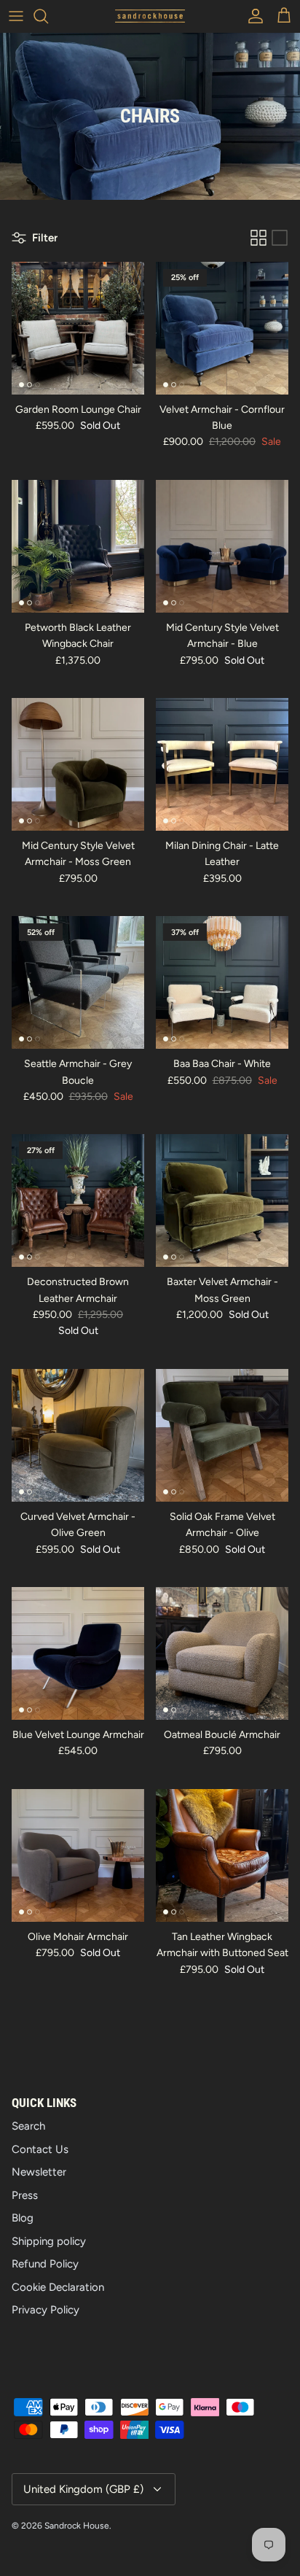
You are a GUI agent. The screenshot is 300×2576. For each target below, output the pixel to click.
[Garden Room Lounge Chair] (78, 328)
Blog (23, 2218)
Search (28, 2126)
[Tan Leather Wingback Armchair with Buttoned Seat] (222, 1855)
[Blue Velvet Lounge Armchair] (78, 1653)
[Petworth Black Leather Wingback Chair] (78, 546)
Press (25, 2195)
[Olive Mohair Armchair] (78, 1855)
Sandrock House (77, 2526)
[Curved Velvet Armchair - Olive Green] (78, 1435)
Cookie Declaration (58, 2287)
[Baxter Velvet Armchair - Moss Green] (222, 1200)
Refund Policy (45, 2264)
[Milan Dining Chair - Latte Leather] (222, 764)
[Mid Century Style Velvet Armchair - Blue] (222, 546)
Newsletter (39, 2172)
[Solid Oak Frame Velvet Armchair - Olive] (222, 1435)
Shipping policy (49, 2241)
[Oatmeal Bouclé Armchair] (222, 1653)
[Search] (48, 16)
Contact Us (40, 2149)
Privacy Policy (46, 2310)
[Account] (252, 16)
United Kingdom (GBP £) (83, 2489)
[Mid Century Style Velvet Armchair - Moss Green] (78, 764)
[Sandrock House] (150, 16)
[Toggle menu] (16, 16)
